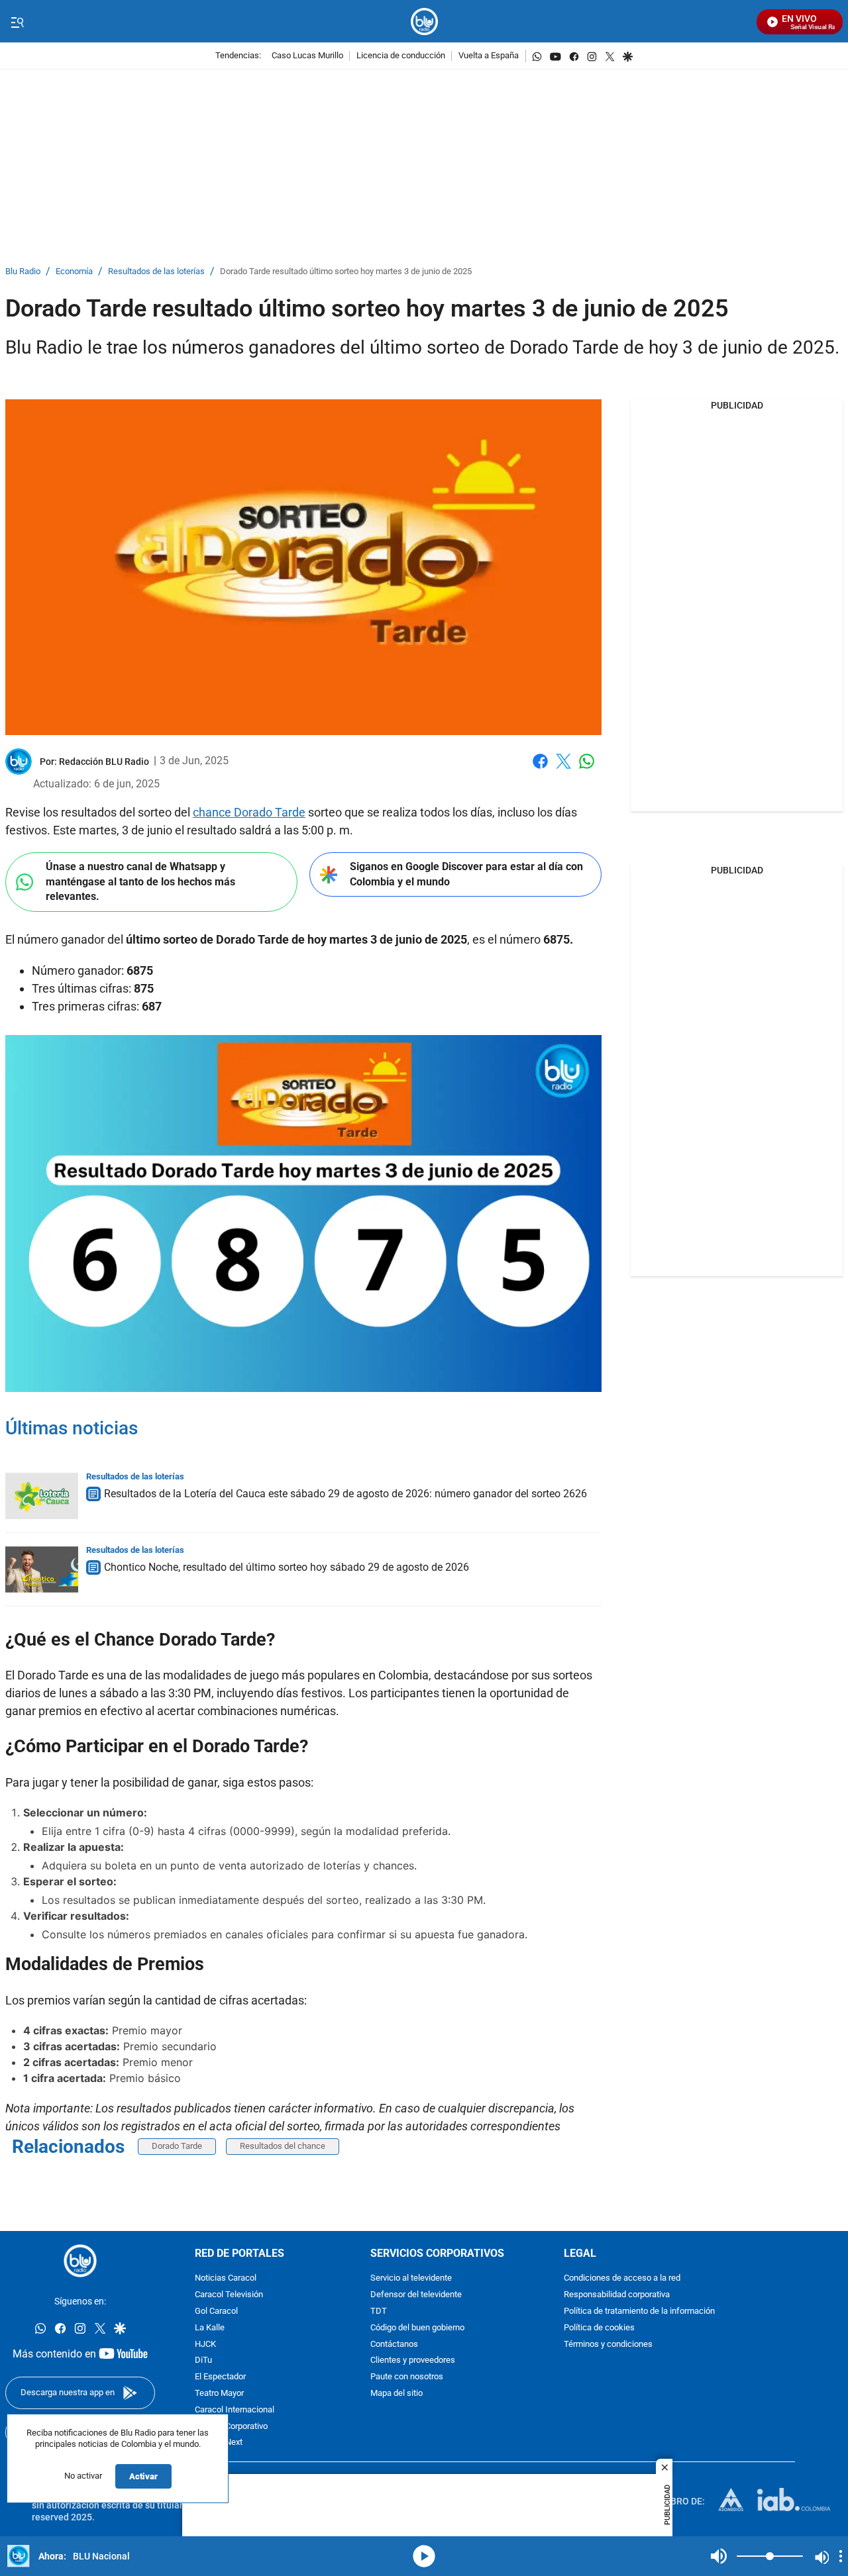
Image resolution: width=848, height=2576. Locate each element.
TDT (379, 2311)
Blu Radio (23, 272)
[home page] (424, 22)
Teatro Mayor (219, 2394)
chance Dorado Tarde (249, 812)
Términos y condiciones (608, 2344)
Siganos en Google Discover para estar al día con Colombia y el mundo (466, 874)
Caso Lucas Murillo (307, 56)
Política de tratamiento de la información (639, 2311)
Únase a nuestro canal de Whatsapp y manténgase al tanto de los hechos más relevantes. (140, 881)
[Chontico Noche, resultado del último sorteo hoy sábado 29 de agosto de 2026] (42, 1569)
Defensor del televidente (416, 2295)
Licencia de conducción (401, 56)
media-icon (424, 2556)
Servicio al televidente (411, 2278)
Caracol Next (219, 2443)
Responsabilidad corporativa (617, 2295)
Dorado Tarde (177, 2146)
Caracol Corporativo (231, 2426)
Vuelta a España (489, 56)
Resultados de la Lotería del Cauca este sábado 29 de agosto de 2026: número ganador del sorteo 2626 (345, 1494)
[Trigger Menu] (17, 22)
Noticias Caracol (226, 2278)
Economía (74, 272)
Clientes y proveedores (413, 2360)
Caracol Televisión (229, 2295)
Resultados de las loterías (156, 272)
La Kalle (210, 2327)
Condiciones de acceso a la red (622, 2278)
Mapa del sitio (397, 2394)
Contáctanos (394, 2344)
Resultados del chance (283, 2146)
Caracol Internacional (235, 2409)
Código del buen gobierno (417, 2327)
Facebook (540, 769)
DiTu (203, 2360)
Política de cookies (599, 2327)
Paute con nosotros (407, 2377)
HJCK (205, 2344)
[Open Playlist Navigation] (841, 2556)
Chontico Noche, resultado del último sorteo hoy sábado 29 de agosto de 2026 (287, 1567)
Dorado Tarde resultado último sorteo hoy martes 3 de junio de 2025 (346, 272)
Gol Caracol (216, 2311)
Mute (719, 2556)
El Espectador (220, 2377)
